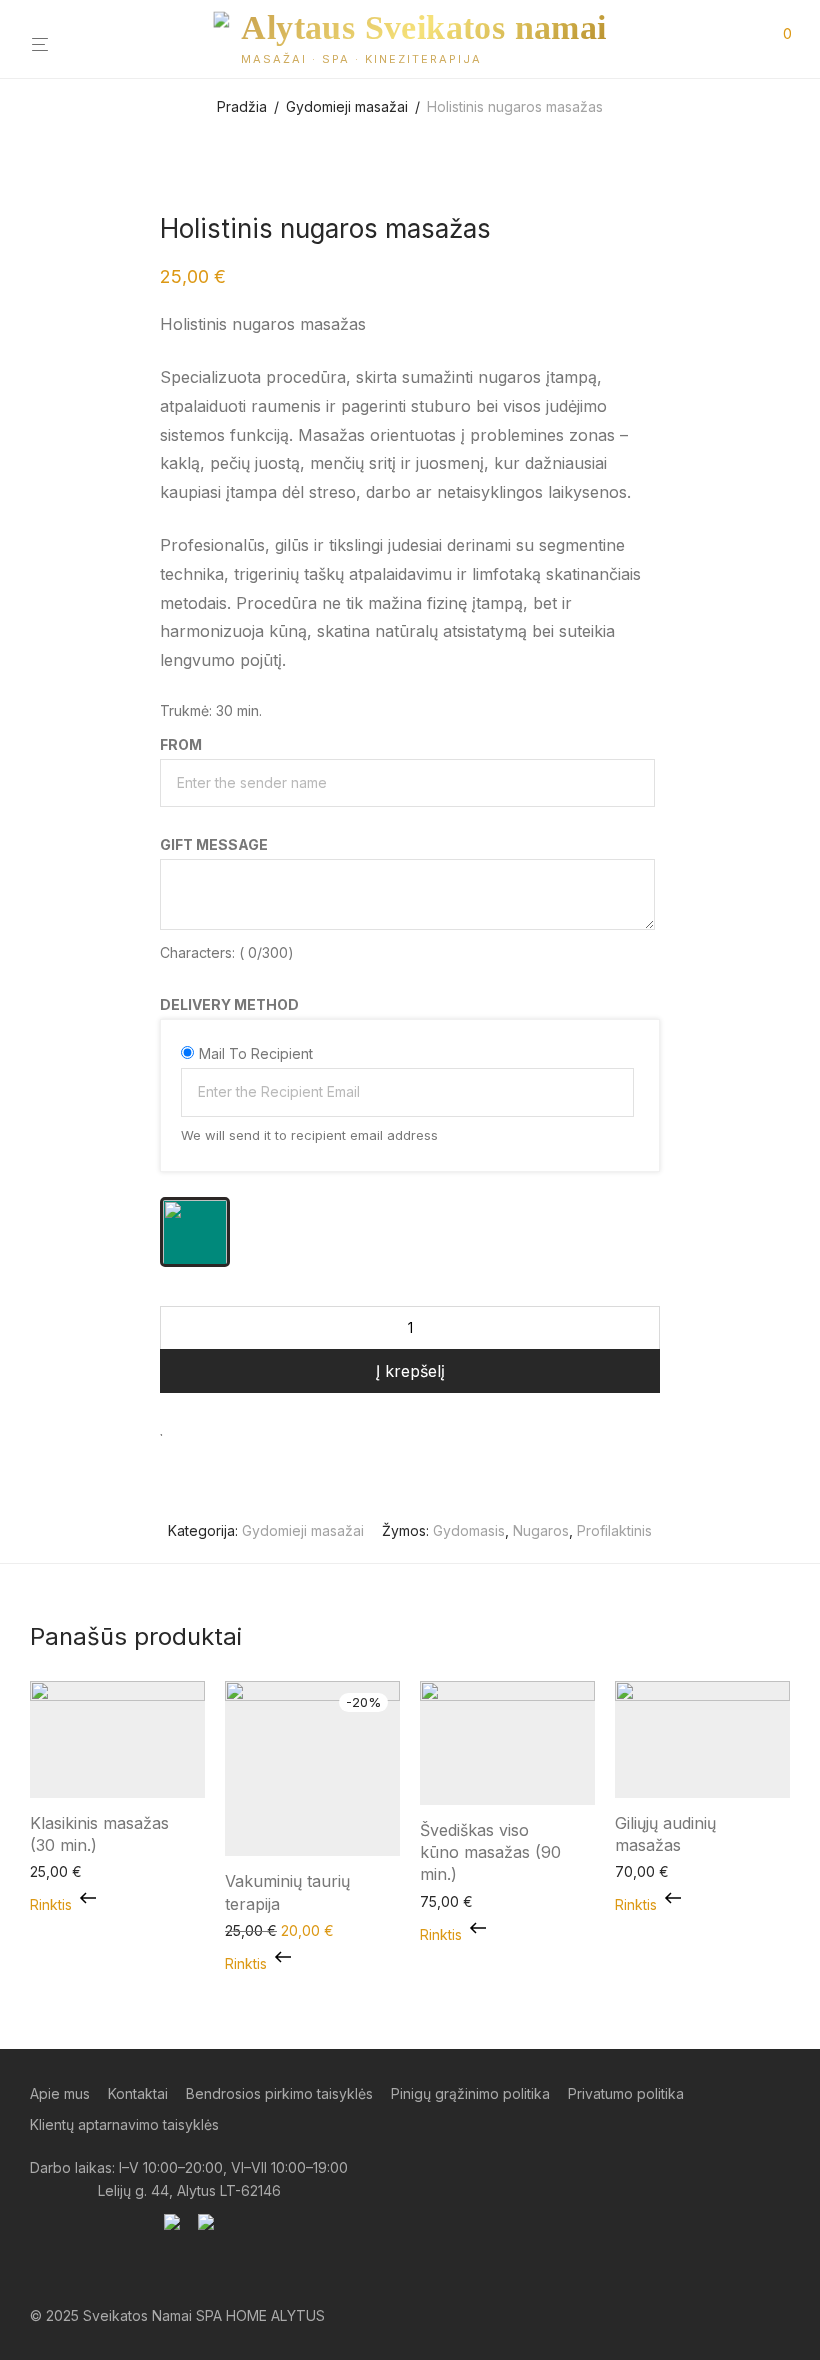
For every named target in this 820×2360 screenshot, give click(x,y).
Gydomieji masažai (347, 106)
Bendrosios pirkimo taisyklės (279, 2093)
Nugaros (541, 1530)
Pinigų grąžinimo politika (470, 2093)
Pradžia (242, 106)
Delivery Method (229, 1004)
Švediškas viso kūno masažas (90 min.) (490, 1852)
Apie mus (60, 2093)
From (181, 744)
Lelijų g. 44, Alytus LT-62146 (189, 2190)
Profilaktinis (614, 1530)
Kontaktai (138, 2093)
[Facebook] (37, 2269)
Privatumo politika (626, 2093)
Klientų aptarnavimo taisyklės (124, 2124)
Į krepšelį (410, 1371)
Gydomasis (469, 1530)
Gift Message (214, 844)
